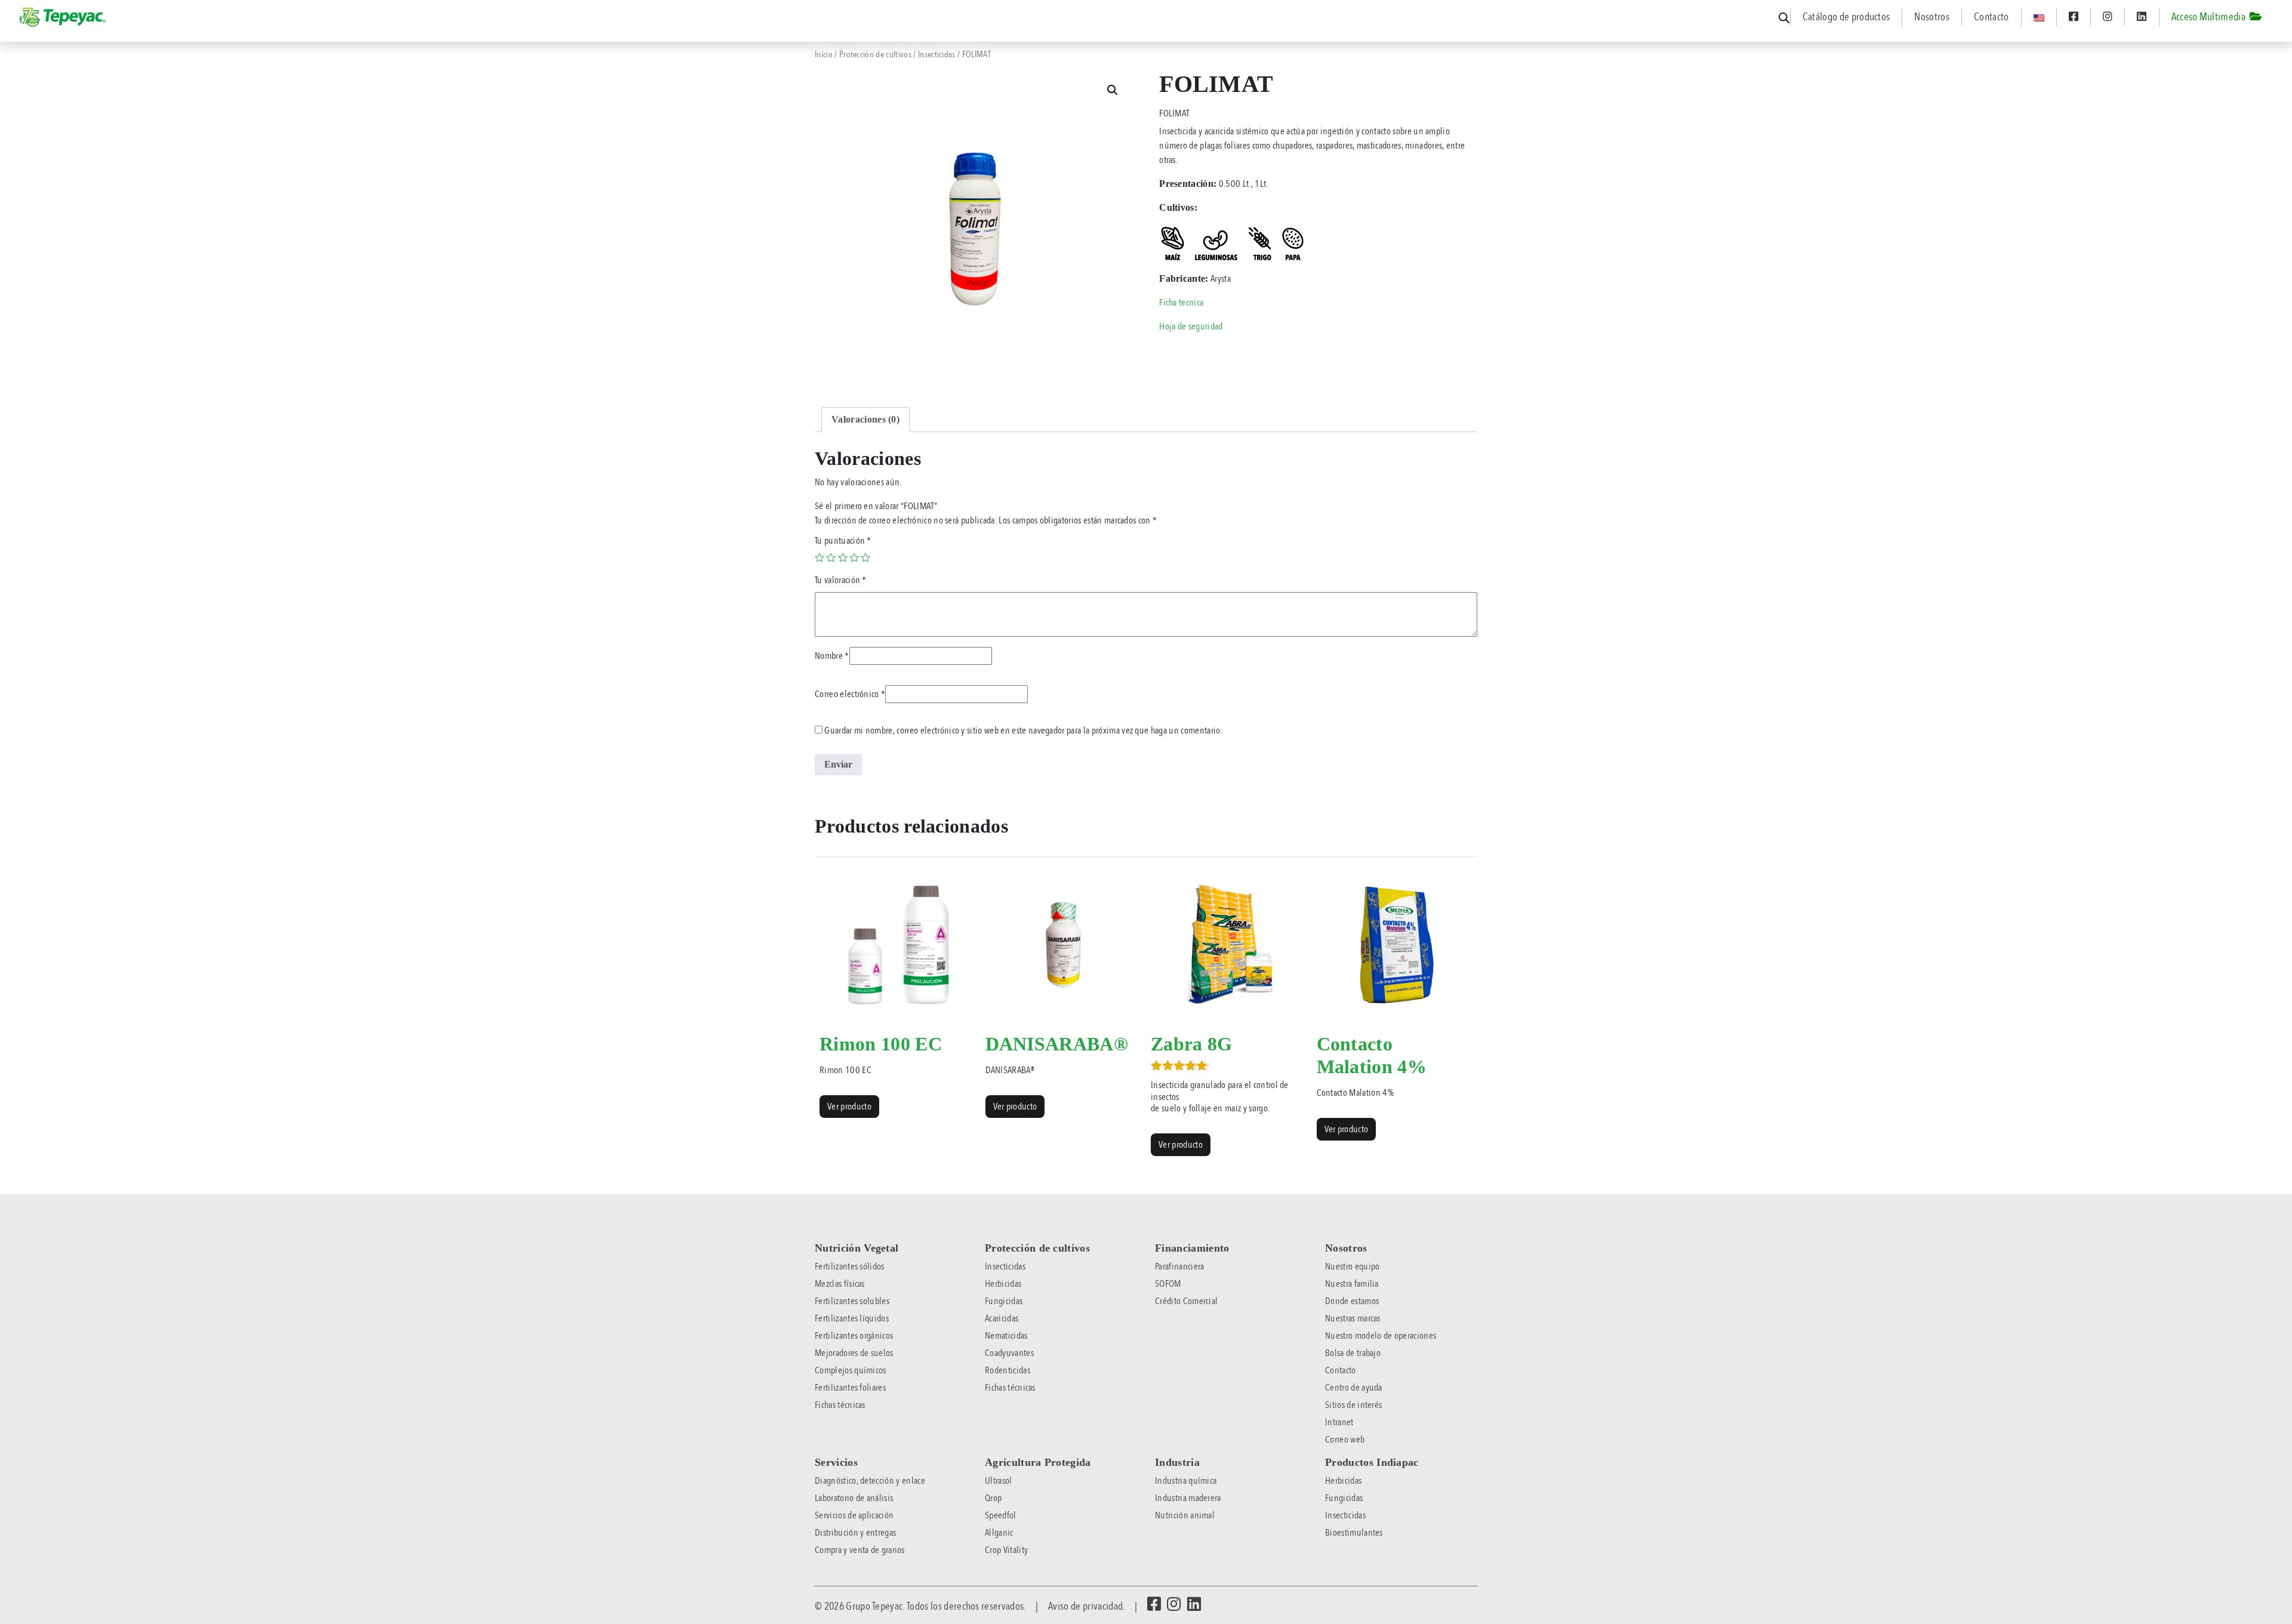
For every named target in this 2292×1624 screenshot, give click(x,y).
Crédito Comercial (1186, 1301)
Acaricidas (1002, 1318)
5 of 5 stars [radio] (865, 557)
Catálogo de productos (1846, 17)
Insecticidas (937, 54)
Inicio (824, 54)
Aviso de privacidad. (1086, 1606)
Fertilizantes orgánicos (854, 1336)
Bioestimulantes (1354, 1533)
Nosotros (1932, 17)
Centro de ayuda (1354, 1388)
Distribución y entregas (855, 1533)
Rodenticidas (1008, 1370)
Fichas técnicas (840, 1405)
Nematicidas (1006, 1336)
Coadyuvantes (1009, 1353)
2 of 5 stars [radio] (831, 557)
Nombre (832, 656)
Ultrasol (999, 1481)
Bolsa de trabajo (1353, 1353)
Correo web (1345, 1440)
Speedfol (1001, 1515)
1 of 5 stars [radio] (820, 557)
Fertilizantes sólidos (850, 1266)
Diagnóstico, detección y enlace (870, 1481)
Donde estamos (1352, 1301)
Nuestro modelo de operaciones (1381, 1336)
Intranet (1339, 1422)
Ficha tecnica (1181, 303)
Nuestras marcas (1353, 1318)
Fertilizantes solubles (852, 1301)
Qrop (993, 1498)
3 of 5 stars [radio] (843, 557)
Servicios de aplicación (854, 1515)
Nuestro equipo (1352, 1266)
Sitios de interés (1353, 1405)
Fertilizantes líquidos (852, 1318)
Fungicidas (1004, 1301)
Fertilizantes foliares (850, 1388)
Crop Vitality (1006, 1550)
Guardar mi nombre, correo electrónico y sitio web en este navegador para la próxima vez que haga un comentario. (1023, 731)
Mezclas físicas (840, 1284)
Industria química (1186, 1481)
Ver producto (849, 1107)
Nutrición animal (1185, 1515)
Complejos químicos (851, 1370)
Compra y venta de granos (860, 1550)
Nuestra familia (1352, 1284)
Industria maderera (1188, 1498)
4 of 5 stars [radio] (854, 557)
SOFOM (1168, 1284)
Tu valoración (841, 580)
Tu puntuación (843, 541)
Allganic (999, 1533)
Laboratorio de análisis (854, 1498)
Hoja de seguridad (1191, 326)
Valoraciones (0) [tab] (865, 419)
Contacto (1991, 17)
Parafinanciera (1179, 1266)
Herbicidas (1003, 1284)
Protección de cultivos (875, 54)
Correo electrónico (850, 694)
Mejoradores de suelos (854, 1353)
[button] (1113, 90)
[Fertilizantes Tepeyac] (63, 17)
